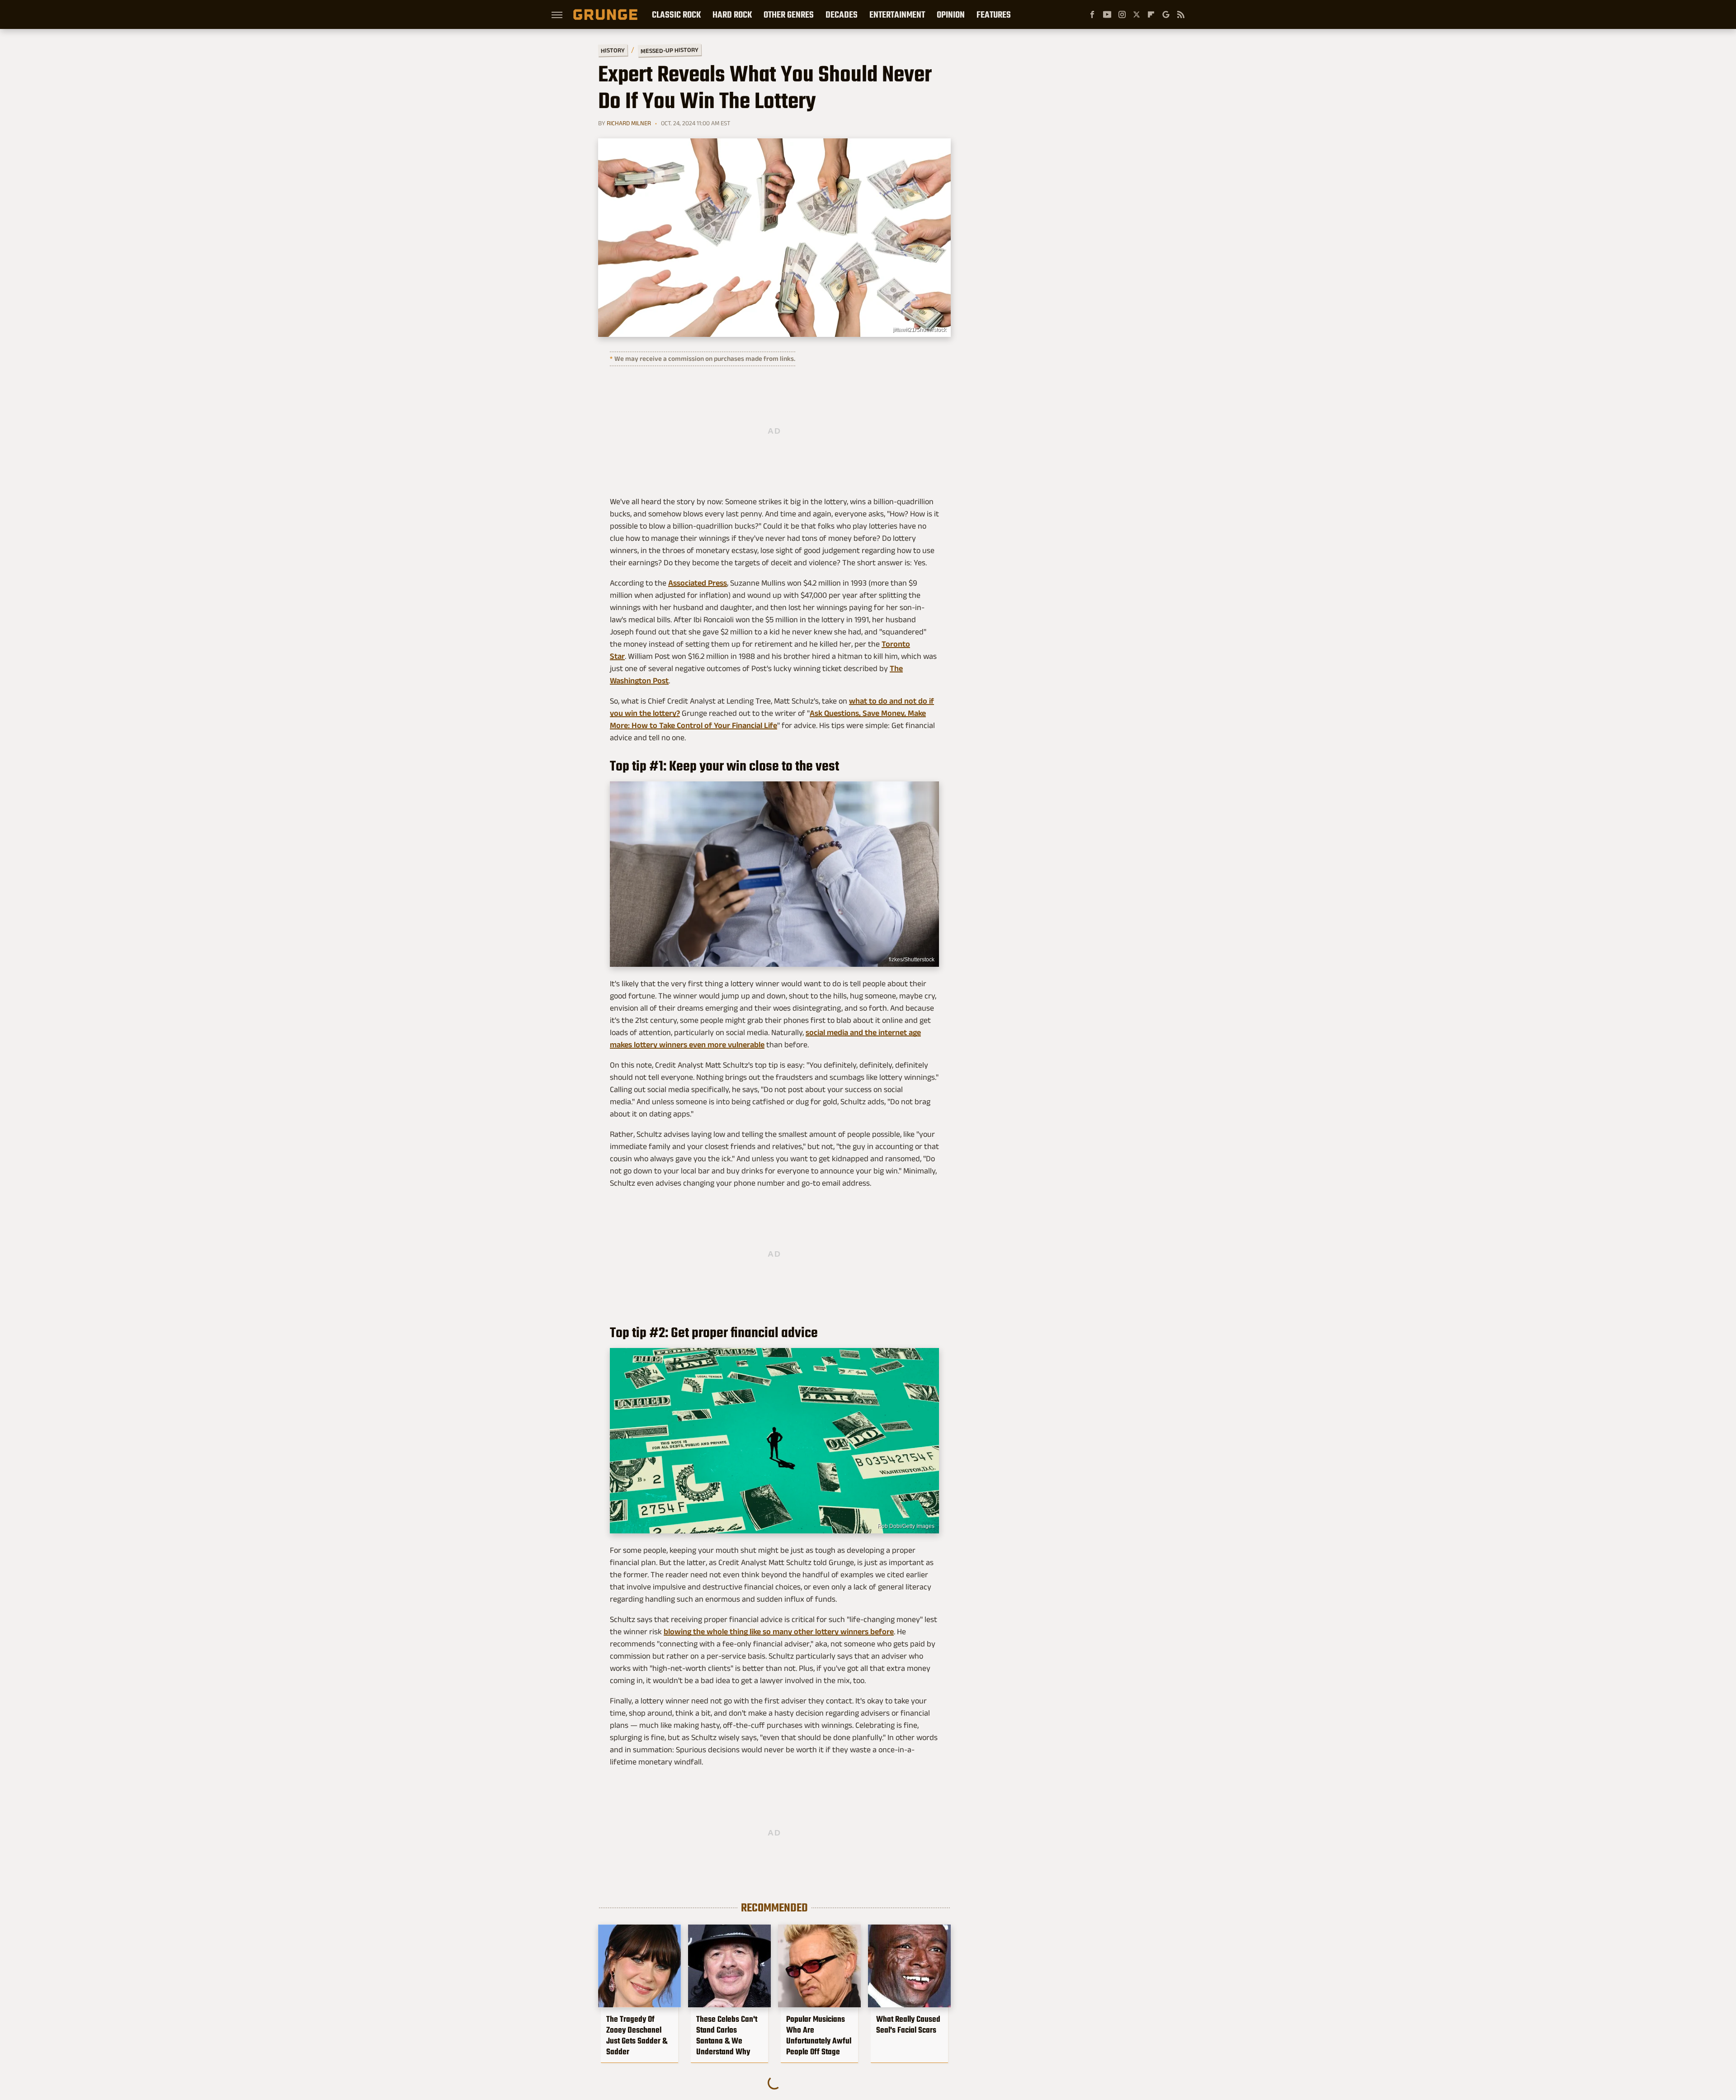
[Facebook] (1092, 14)
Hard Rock (732, 14)
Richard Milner (629, 123)
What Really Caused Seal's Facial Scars (908, 2024)
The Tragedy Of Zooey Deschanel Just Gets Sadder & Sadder (637, 2035)
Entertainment (897, 14)
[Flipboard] (1151, 14)
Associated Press (698, 583)
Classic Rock (676, 14)
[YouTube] (1107, 14)
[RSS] (1181, 14)
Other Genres (789, 14)
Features (994, 14)
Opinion (951, 14)
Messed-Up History (670, 50)
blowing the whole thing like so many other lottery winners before (779, 1632)
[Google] (1166, 14)
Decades (842, 14)
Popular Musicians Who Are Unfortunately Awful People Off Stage (819, 2035)
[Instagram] (1122, 14)
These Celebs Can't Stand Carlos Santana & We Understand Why (727, 2035)
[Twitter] (1137, 14)
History (613, 50)
